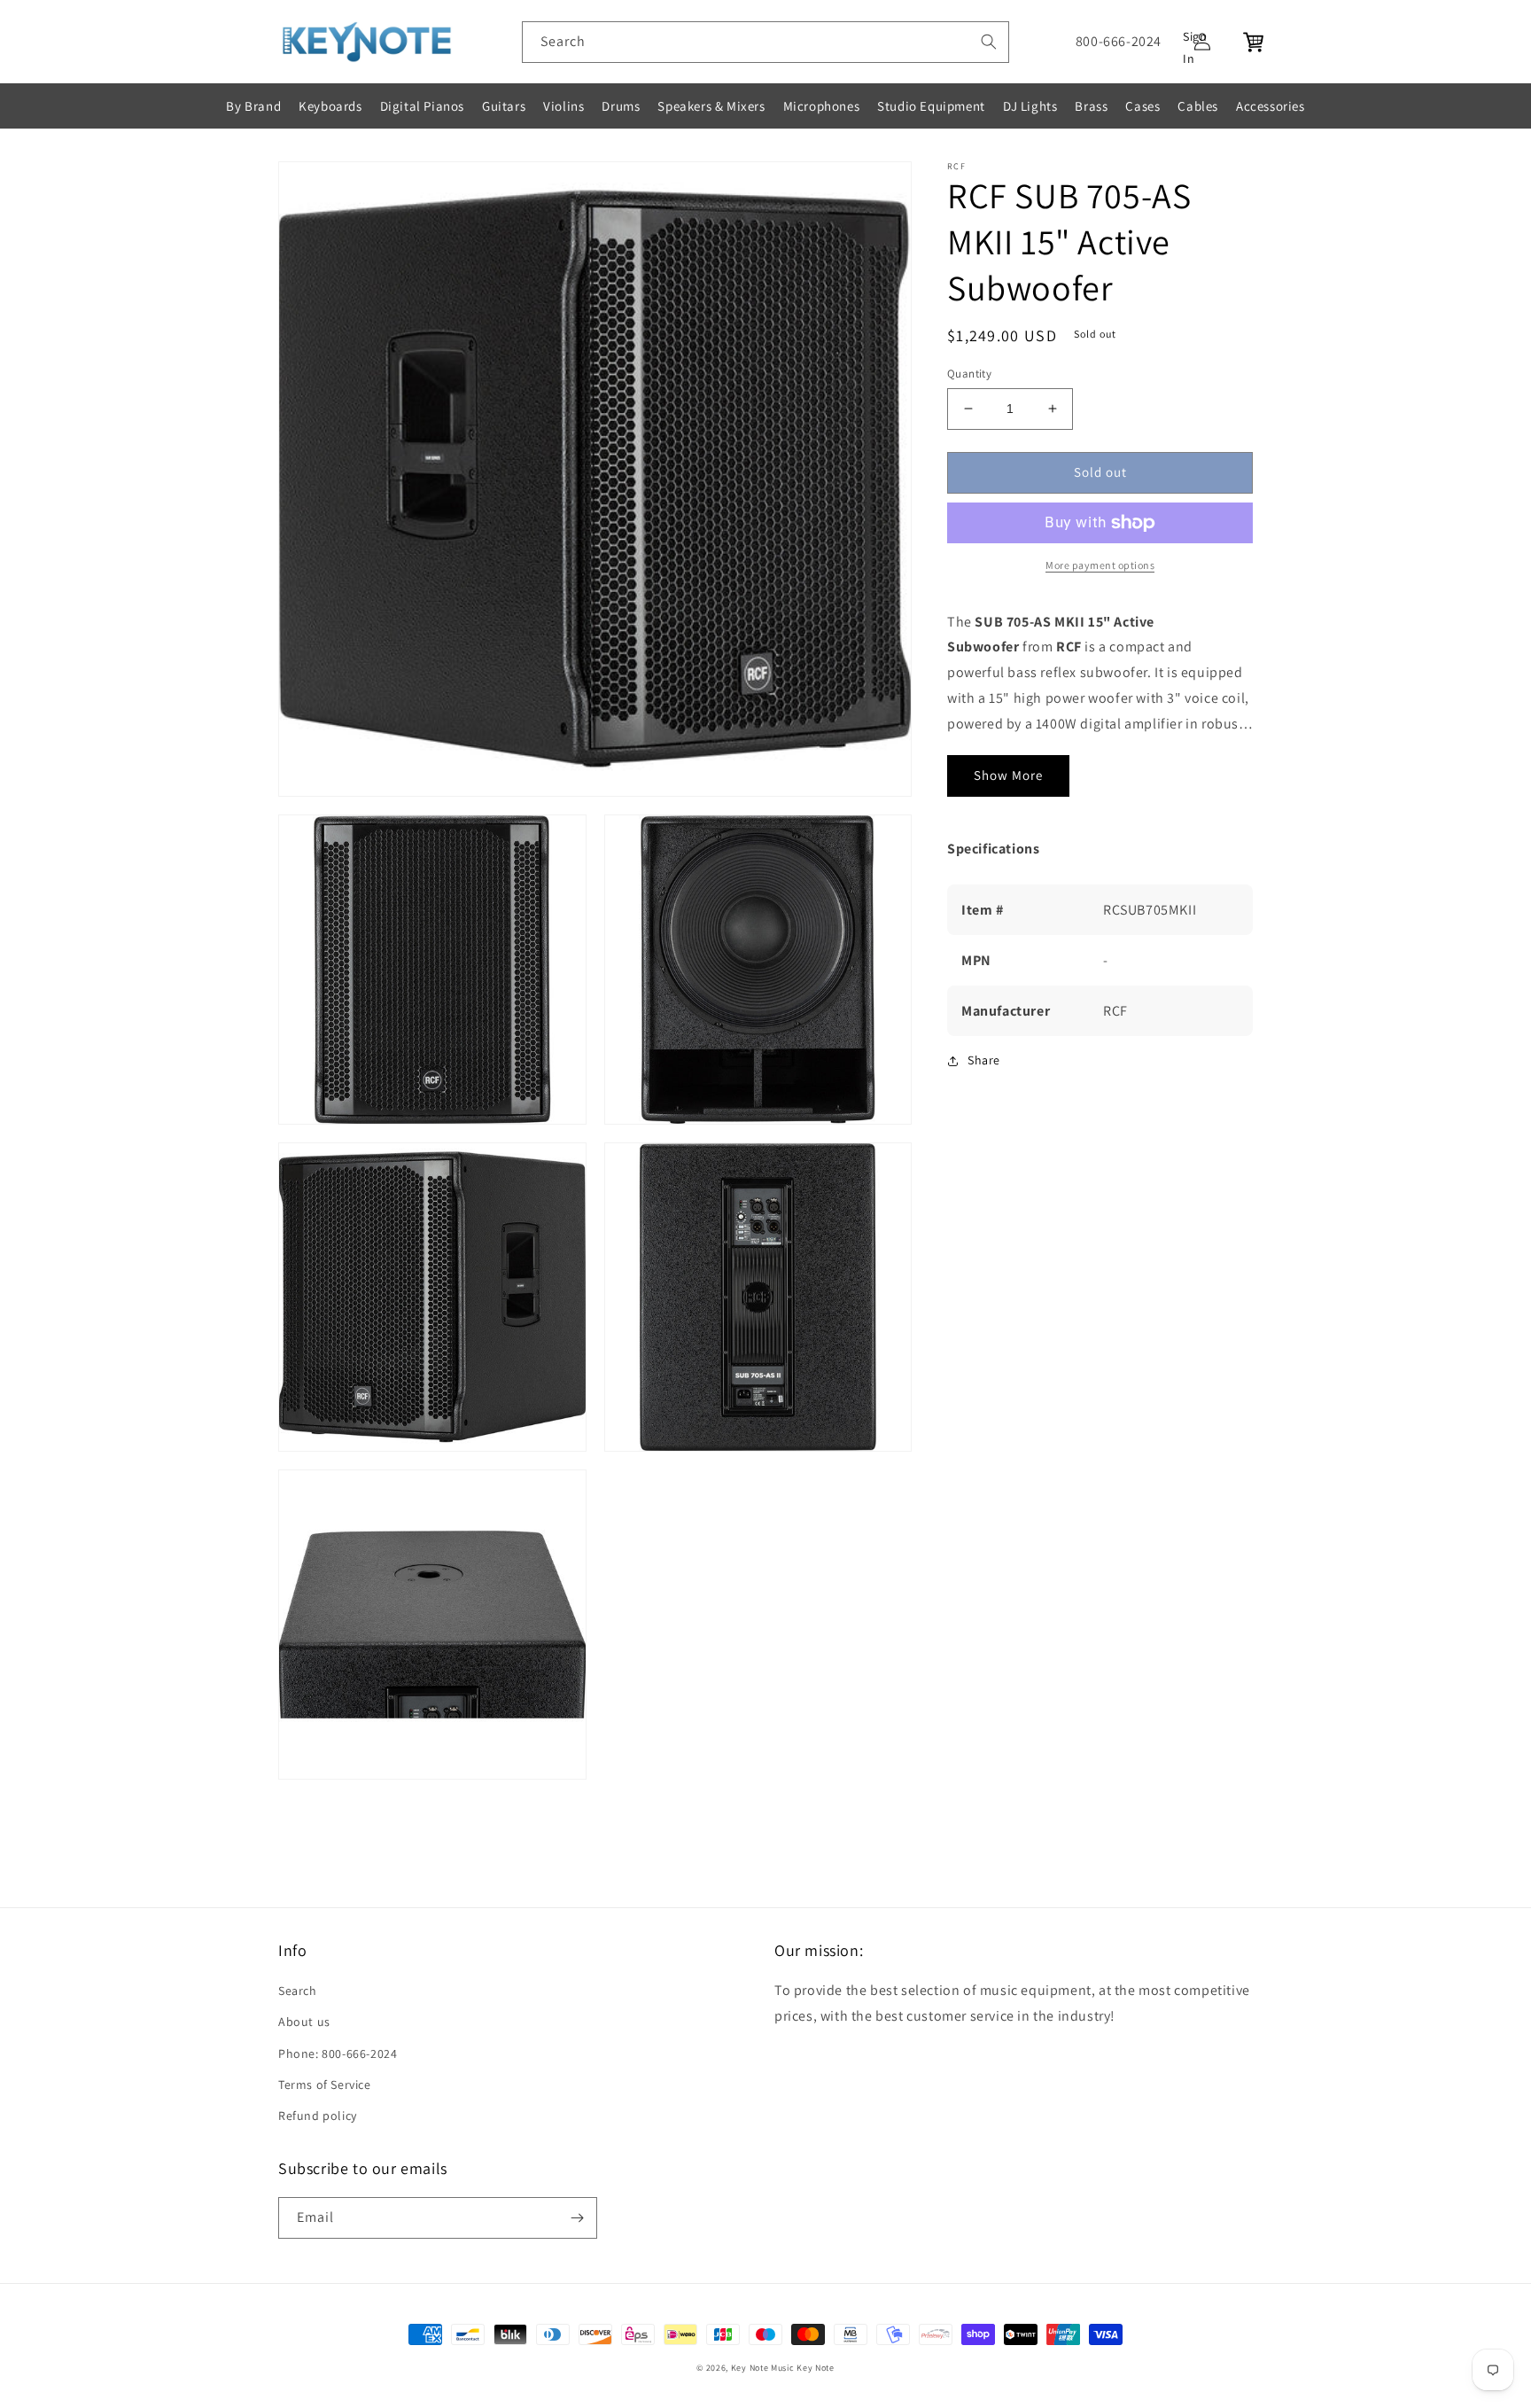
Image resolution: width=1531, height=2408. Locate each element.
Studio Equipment (931, 106)
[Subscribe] (577, 2218)
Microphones (822, 106)
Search (298, 1991)
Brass (1091, 106)
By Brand (253, 106)
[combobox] (765, 42)
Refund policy (318, 2116)
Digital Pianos (422, 106)
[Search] (989, 42)
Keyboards (330, 106)
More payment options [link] (1100, 565)
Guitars (504, 106)
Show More (1008, 775)
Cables (1198, 106)
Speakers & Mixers (711, 106)
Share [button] (984, 1060)
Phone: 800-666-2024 (338, 2053)
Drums (621, 106)
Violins (563, 106)
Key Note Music (763, 2368)
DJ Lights (1030, 106)
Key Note (816, 2368)
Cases (1142, 106)
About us (304, 2022)
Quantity (969, 374)
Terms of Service (325, 2085)
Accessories (1271, 106)
